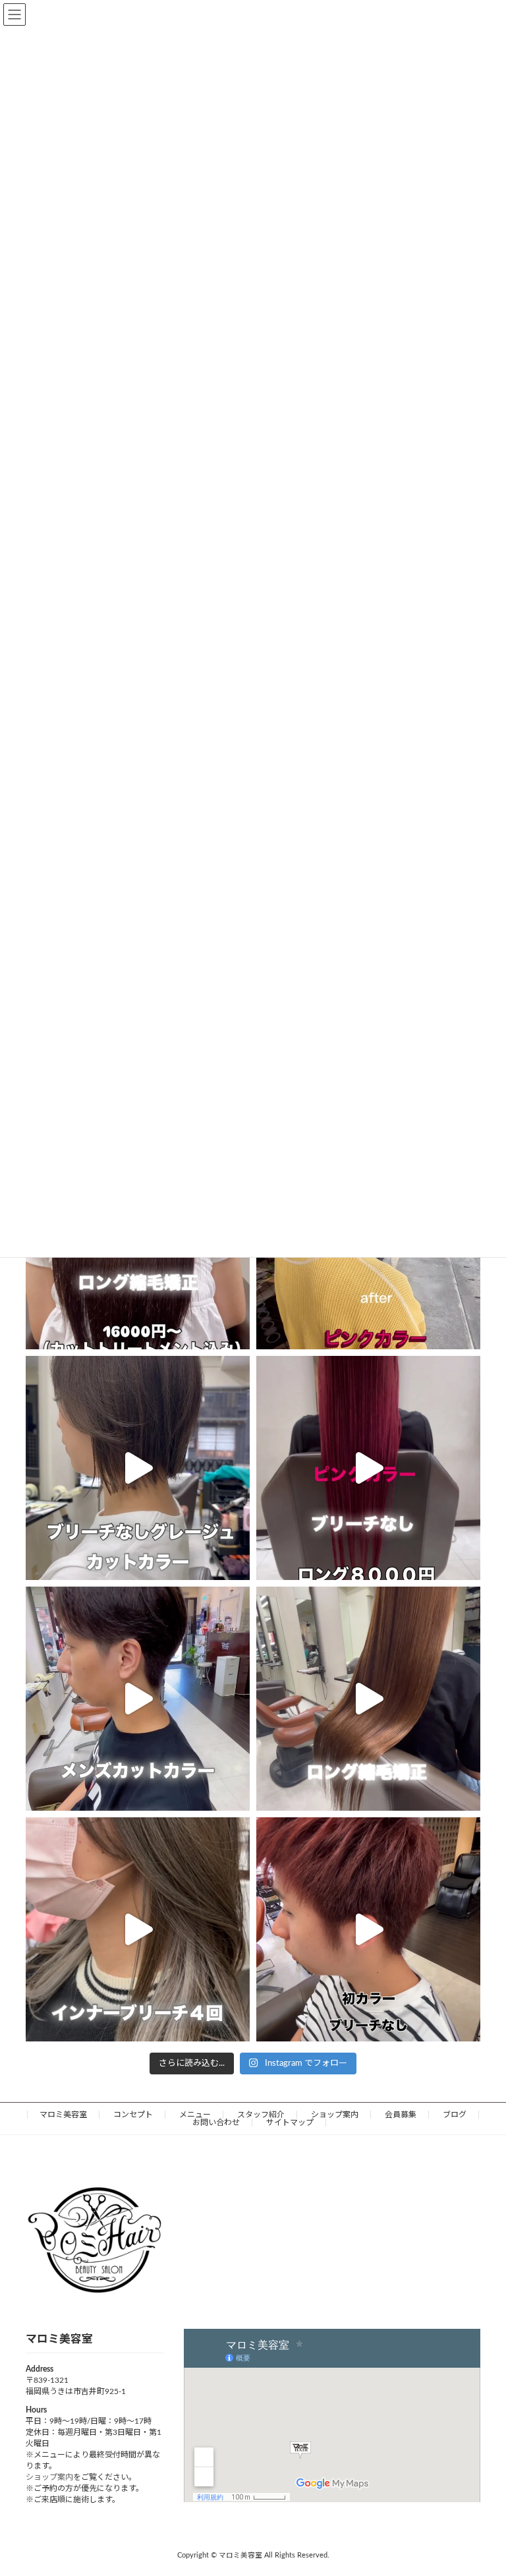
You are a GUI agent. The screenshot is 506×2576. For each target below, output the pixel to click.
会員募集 (401, 2115)
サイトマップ (290, 2122)
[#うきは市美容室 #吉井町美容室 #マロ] (368, 1468)
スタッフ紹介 (261, 2115)
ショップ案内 (335, 2115)
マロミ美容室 (63, 2115)
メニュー (195, 2115)
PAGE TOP (481, 2485)
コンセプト (133, 2115)
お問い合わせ (216, 2122)
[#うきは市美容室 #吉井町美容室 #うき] (138, 1468)
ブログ (455, 2115)
